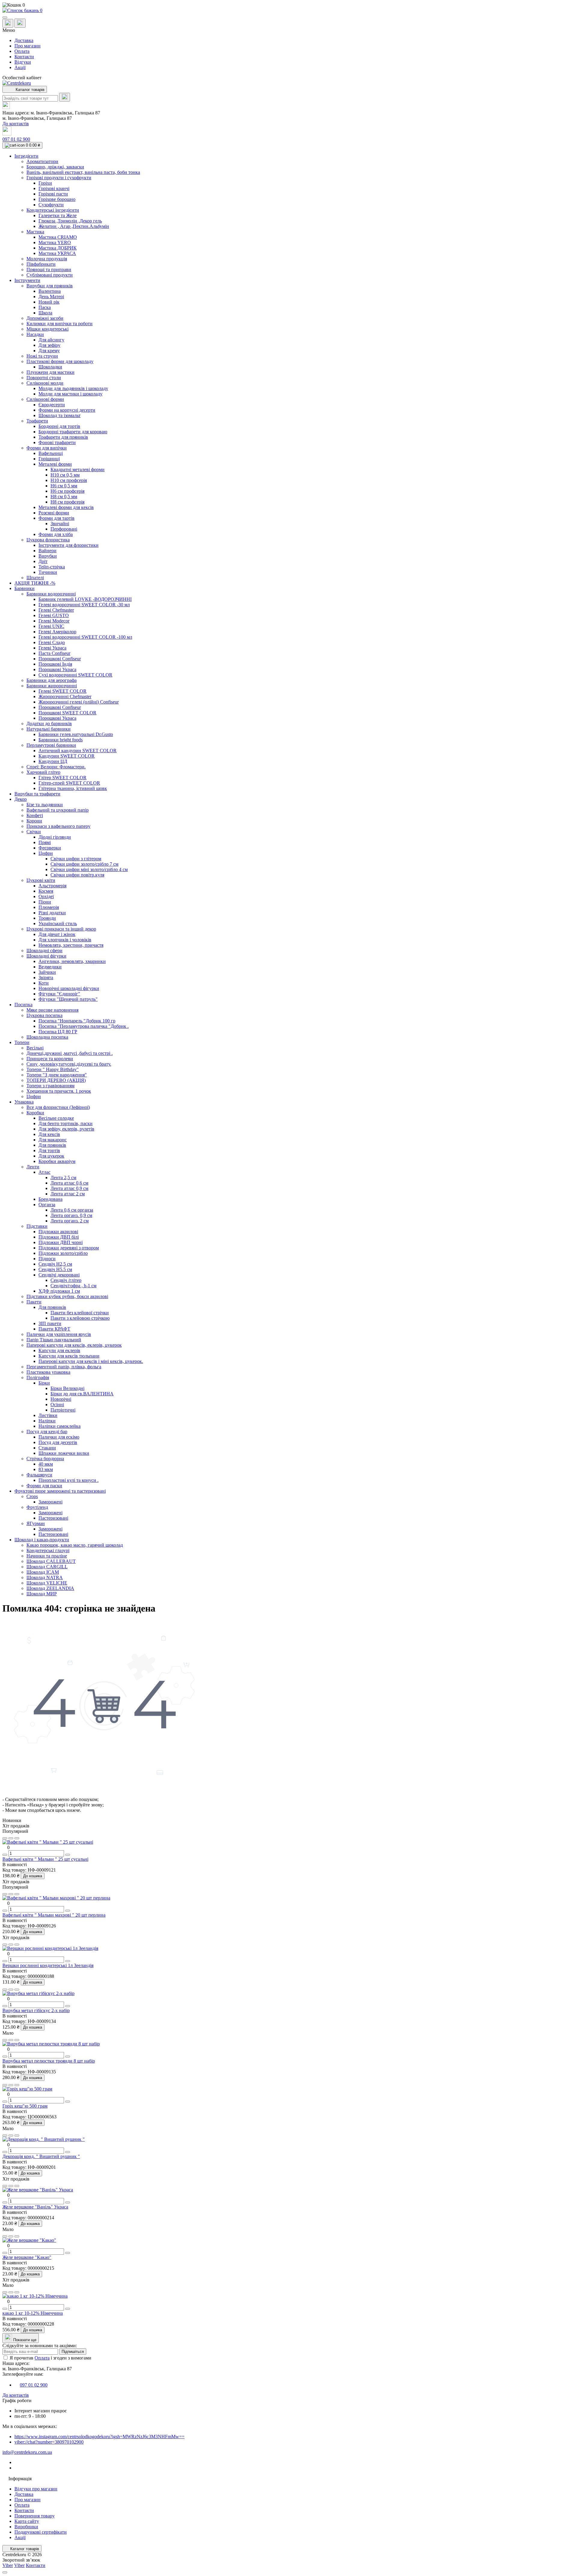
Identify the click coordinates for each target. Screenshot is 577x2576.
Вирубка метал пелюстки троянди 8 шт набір (49, 2061)
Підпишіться (73, 2352)
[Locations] (8, 23)
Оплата (22, 51)
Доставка (24, 40)
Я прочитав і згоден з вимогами (50, 2358)
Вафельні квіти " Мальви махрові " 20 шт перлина (54, 1915)
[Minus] (5, 1855)
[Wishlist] (11, 1838)
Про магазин (27, 46)
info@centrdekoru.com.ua (27, 2452)
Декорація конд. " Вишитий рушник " (41, 2156)
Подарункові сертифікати (41, 2532)
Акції (20, 67)
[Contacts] (20, 23)
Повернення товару (35, 2516)
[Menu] (5, 17)
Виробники (26, 2527)
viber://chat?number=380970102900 (49, 2442)
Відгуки (23, 62)
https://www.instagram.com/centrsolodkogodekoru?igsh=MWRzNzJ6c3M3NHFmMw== (99, 2437)
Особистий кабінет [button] (22, 78)
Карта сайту (27, 2521)
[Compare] (17, 1838)
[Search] (65, 97)
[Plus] (68, 1855)
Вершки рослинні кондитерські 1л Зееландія (48, 1965)
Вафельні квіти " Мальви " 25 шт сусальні (45, 1859)
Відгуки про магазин (36, 2489)
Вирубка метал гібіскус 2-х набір (36, 2010)
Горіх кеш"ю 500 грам (25, 2106)
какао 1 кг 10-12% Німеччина (33, 2313)
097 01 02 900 (16, 139)
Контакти (24, 57)
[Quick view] (5, 1838)
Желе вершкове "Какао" (27, 2257)
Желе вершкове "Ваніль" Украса (35, 2207)
